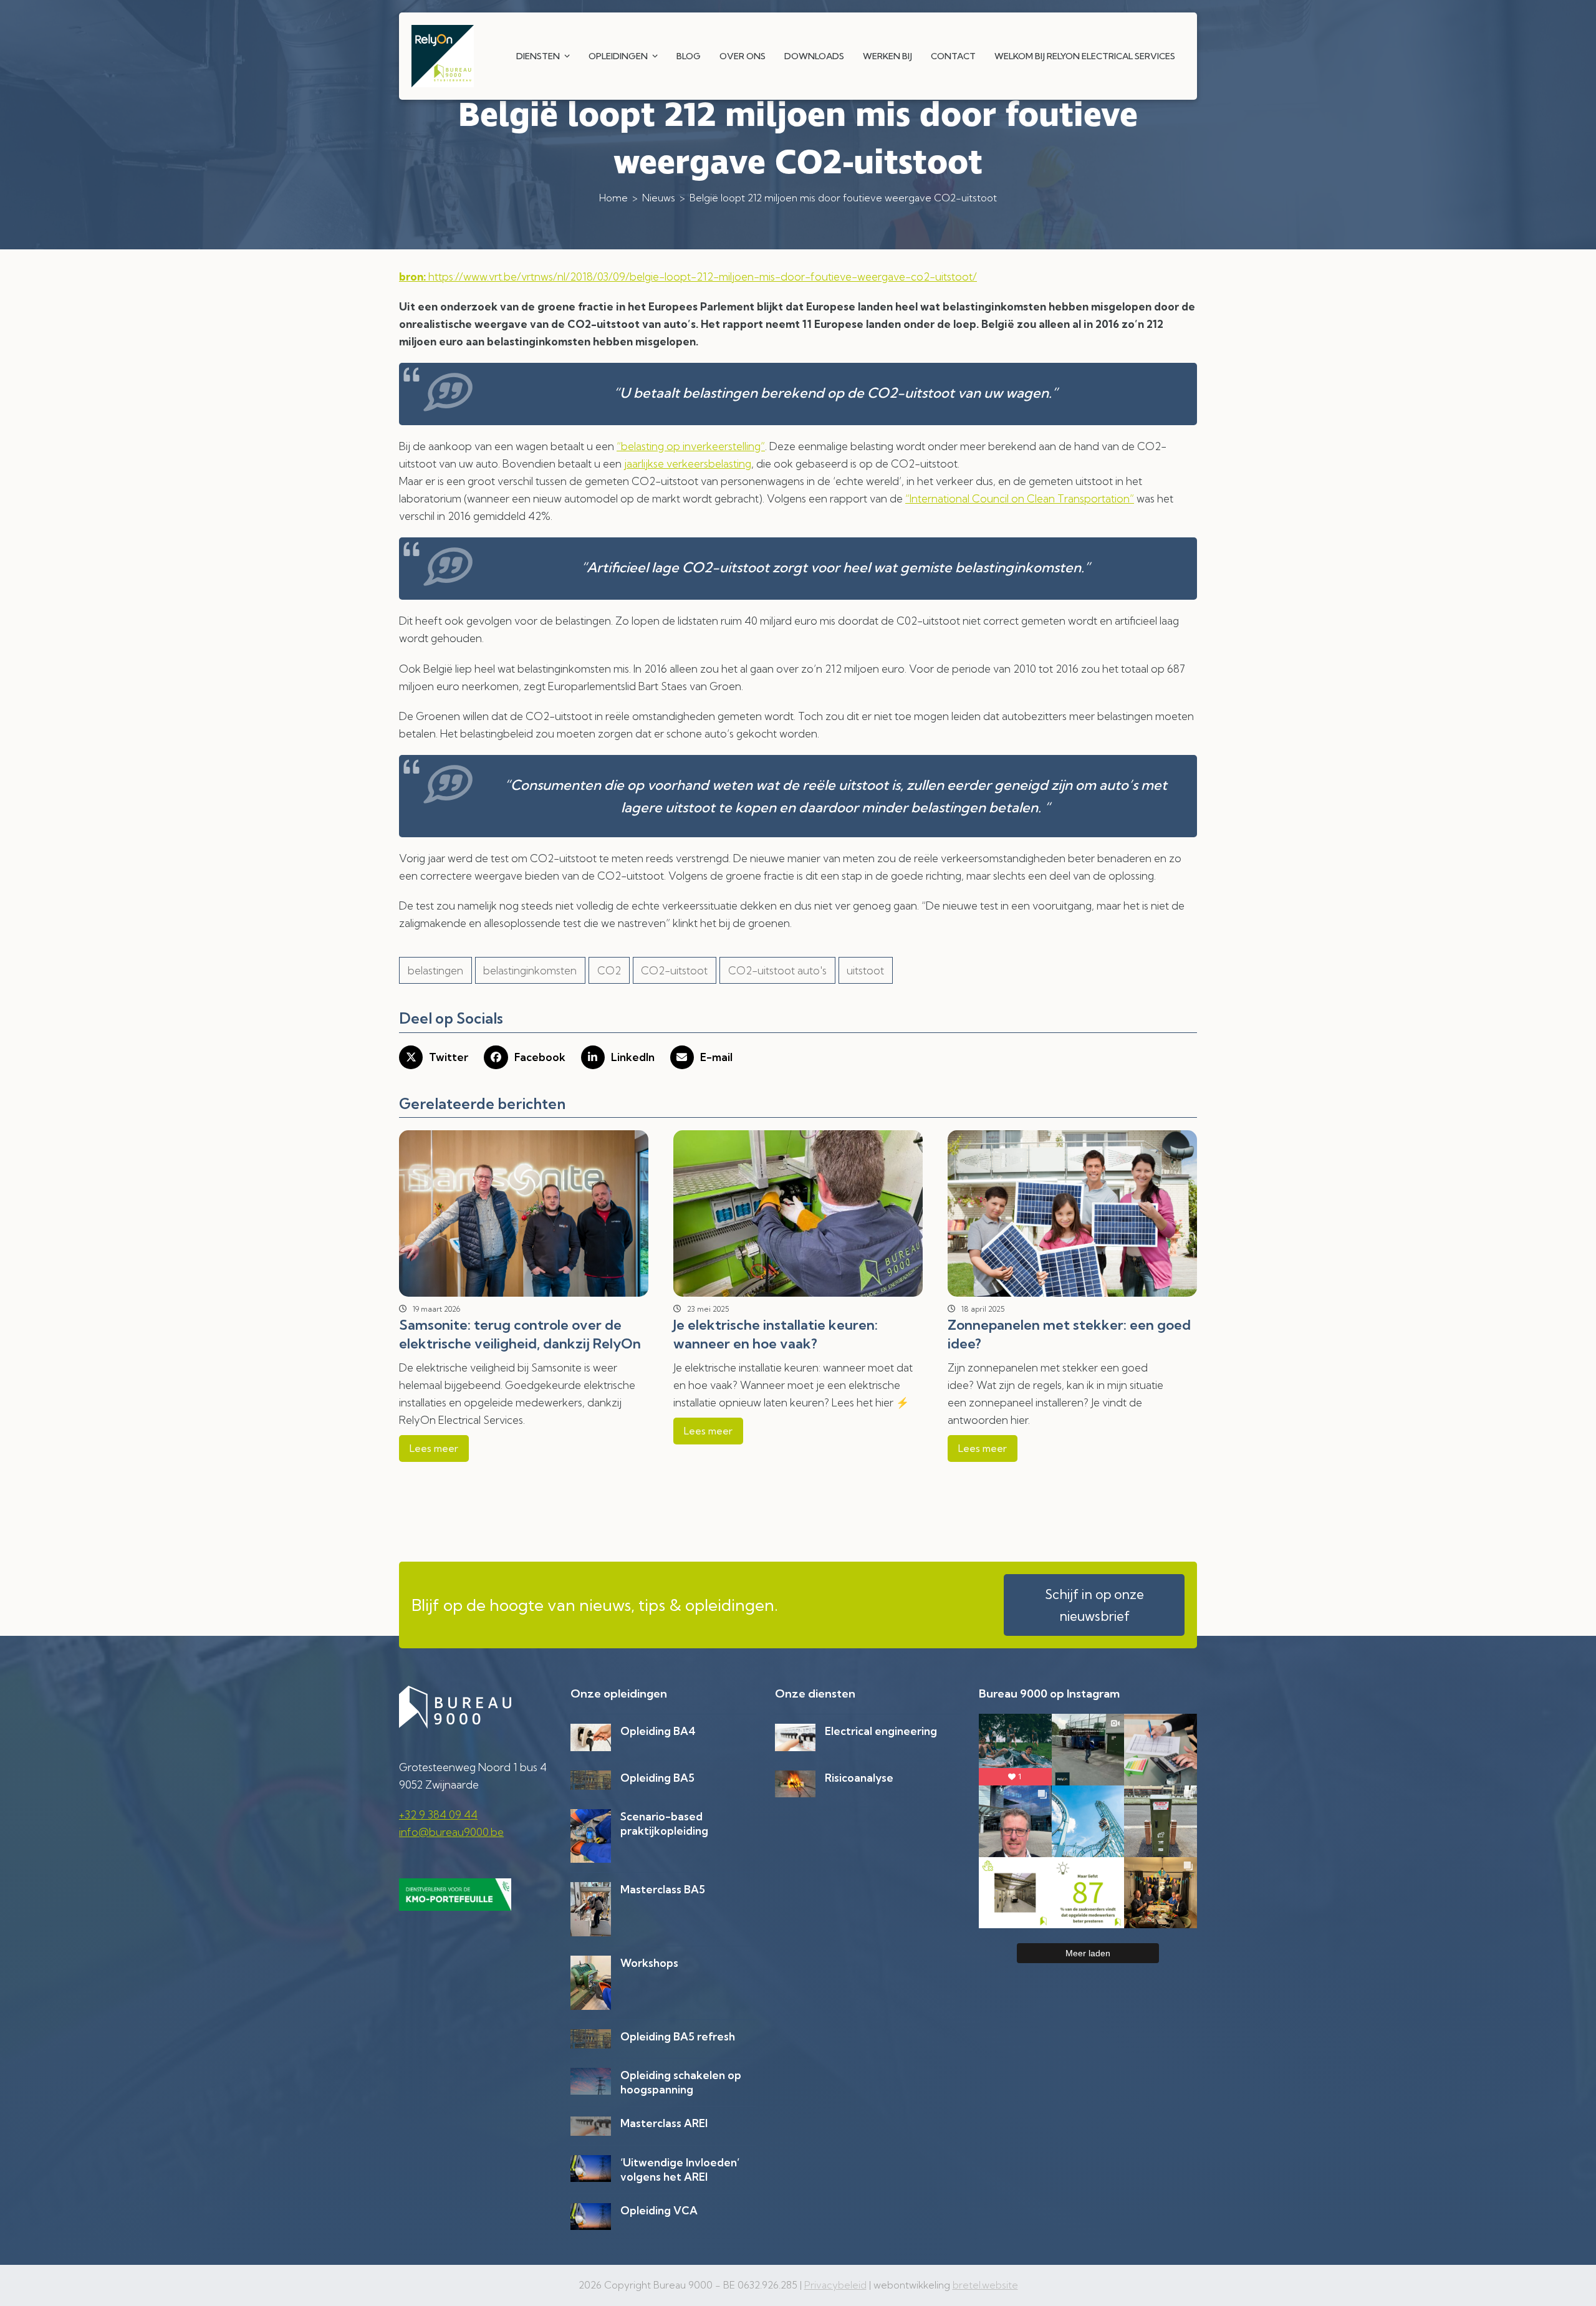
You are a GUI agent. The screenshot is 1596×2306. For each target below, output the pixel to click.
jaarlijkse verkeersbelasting (688, 464)
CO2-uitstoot (674, 970)
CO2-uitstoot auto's (777, 970)
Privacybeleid (835, 2285)
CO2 (609, 970)
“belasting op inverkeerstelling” (691, 446)
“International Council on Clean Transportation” (1020, 498)
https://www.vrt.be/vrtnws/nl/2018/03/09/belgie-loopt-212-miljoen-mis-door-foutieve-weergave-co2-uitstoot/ (688, 276)
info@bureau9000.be (451, 1832)
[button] (434, 1057)
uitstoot (865, 970)
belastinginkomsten (530, 970)
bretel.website (985, 2285)
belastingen (435, 970)
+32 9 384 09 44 (438, 1814)
